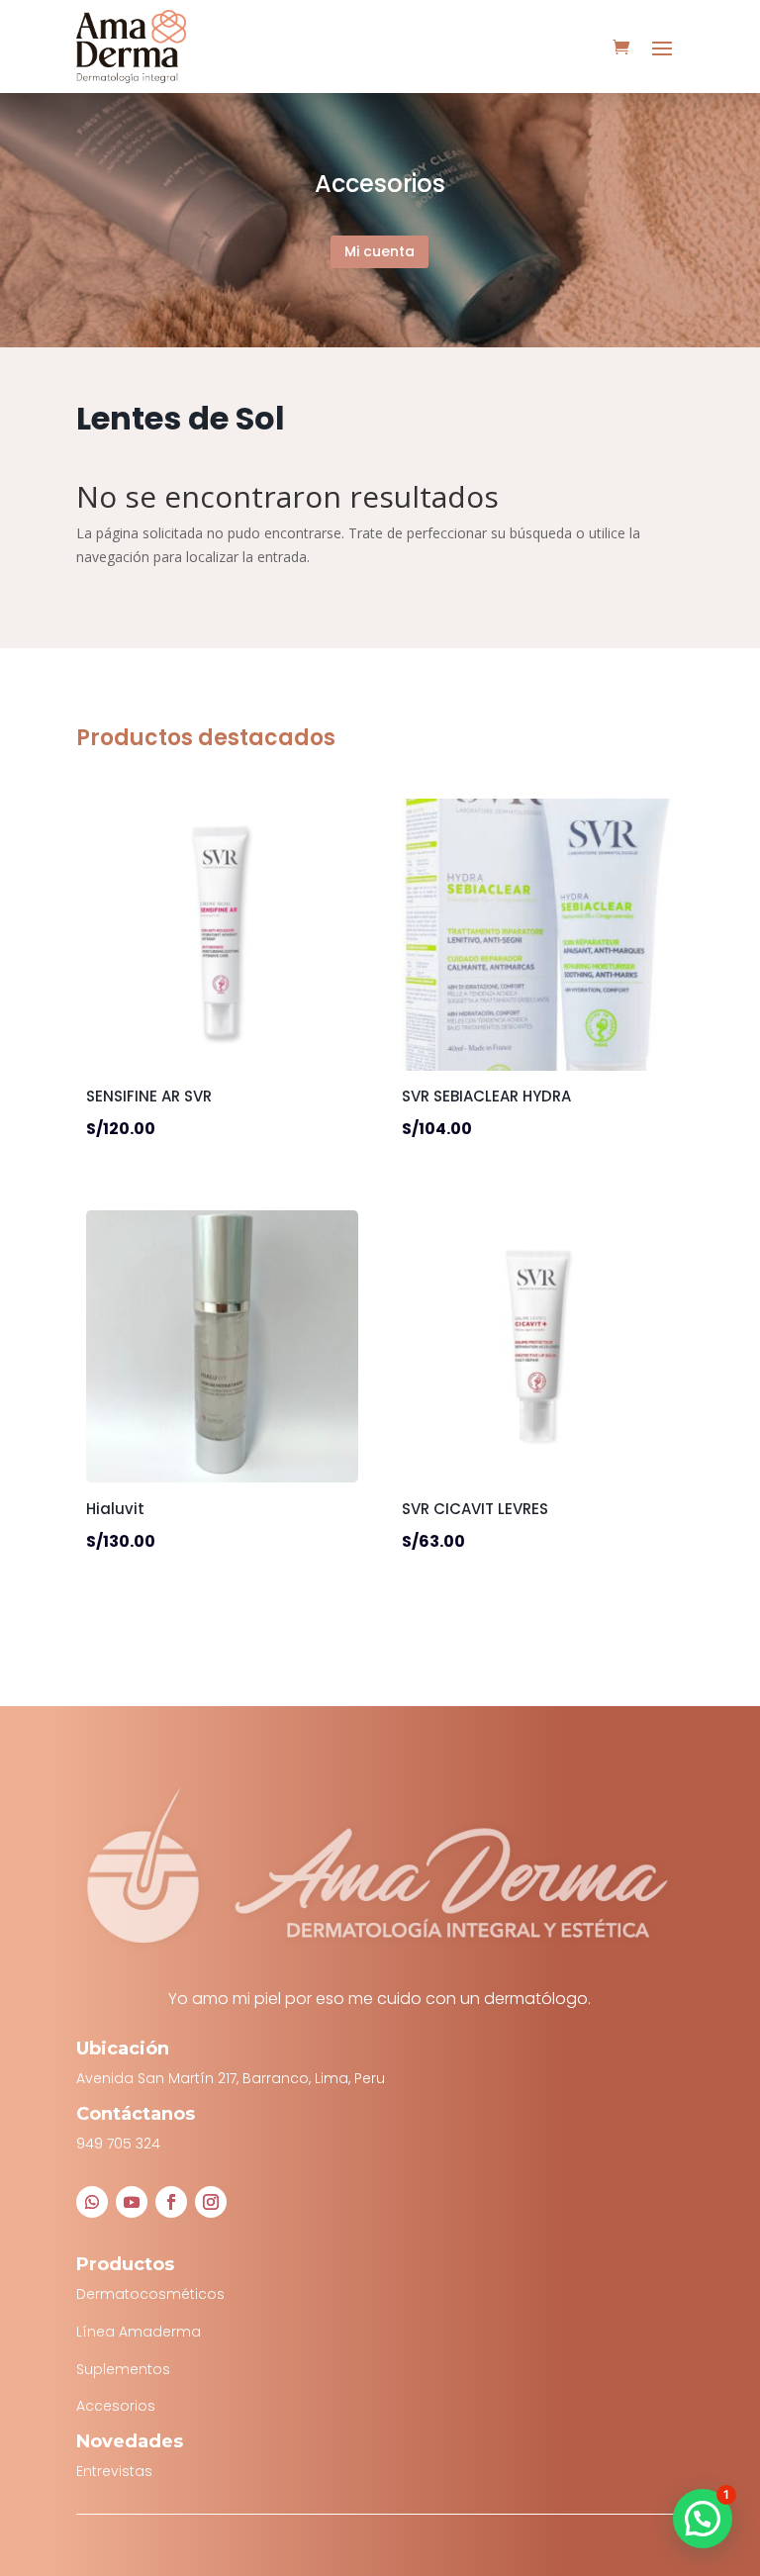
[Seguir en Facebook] (171, 2202)
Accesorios (116, 2406)
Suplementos (123, 2369)
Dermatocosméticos (150, 2294)
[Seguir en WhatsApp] (92, 2202)
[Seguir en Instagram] (211, 2202)
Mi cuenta (380, 251)
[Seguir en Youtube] (132, 2202)
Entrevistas (114, 2471)
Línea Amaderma (139, 2332)
